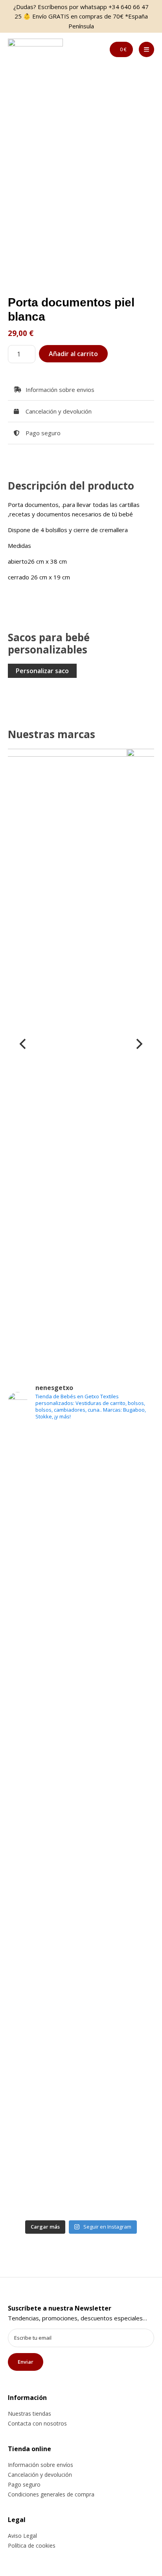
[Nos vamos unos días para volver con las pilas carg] (81, 1620)
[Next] (138, 1044)
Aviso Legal (22, 2536)
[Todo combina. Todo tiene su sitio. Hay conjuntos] (81, 1696)
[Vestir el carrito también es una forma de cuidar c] (81, 1477)
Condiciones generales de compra (51, 2494)
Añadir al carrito (73, 354)
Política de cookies (32, 2545)
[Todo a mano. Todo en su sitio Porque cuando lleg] (81, 2080)
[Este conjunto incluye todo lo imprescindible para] (81, 1872)
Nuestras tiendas (29, 2414)
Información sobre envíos (40, 2465)
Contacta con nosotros (37, 2423)
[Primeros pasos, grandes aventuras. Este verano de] (81, 2014)
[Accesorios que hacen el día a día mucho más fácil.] (81, 1553)
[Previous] (24, 1044)
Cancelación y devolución (40, 2475)
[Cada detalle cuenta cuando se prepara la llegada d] (81, 2156)
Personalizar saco (42, 671)
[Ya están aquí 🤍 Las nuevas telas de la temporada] (81, 1791)
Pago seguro (24, 2484)
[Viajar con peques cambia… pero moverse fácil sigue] (81, 1928)
